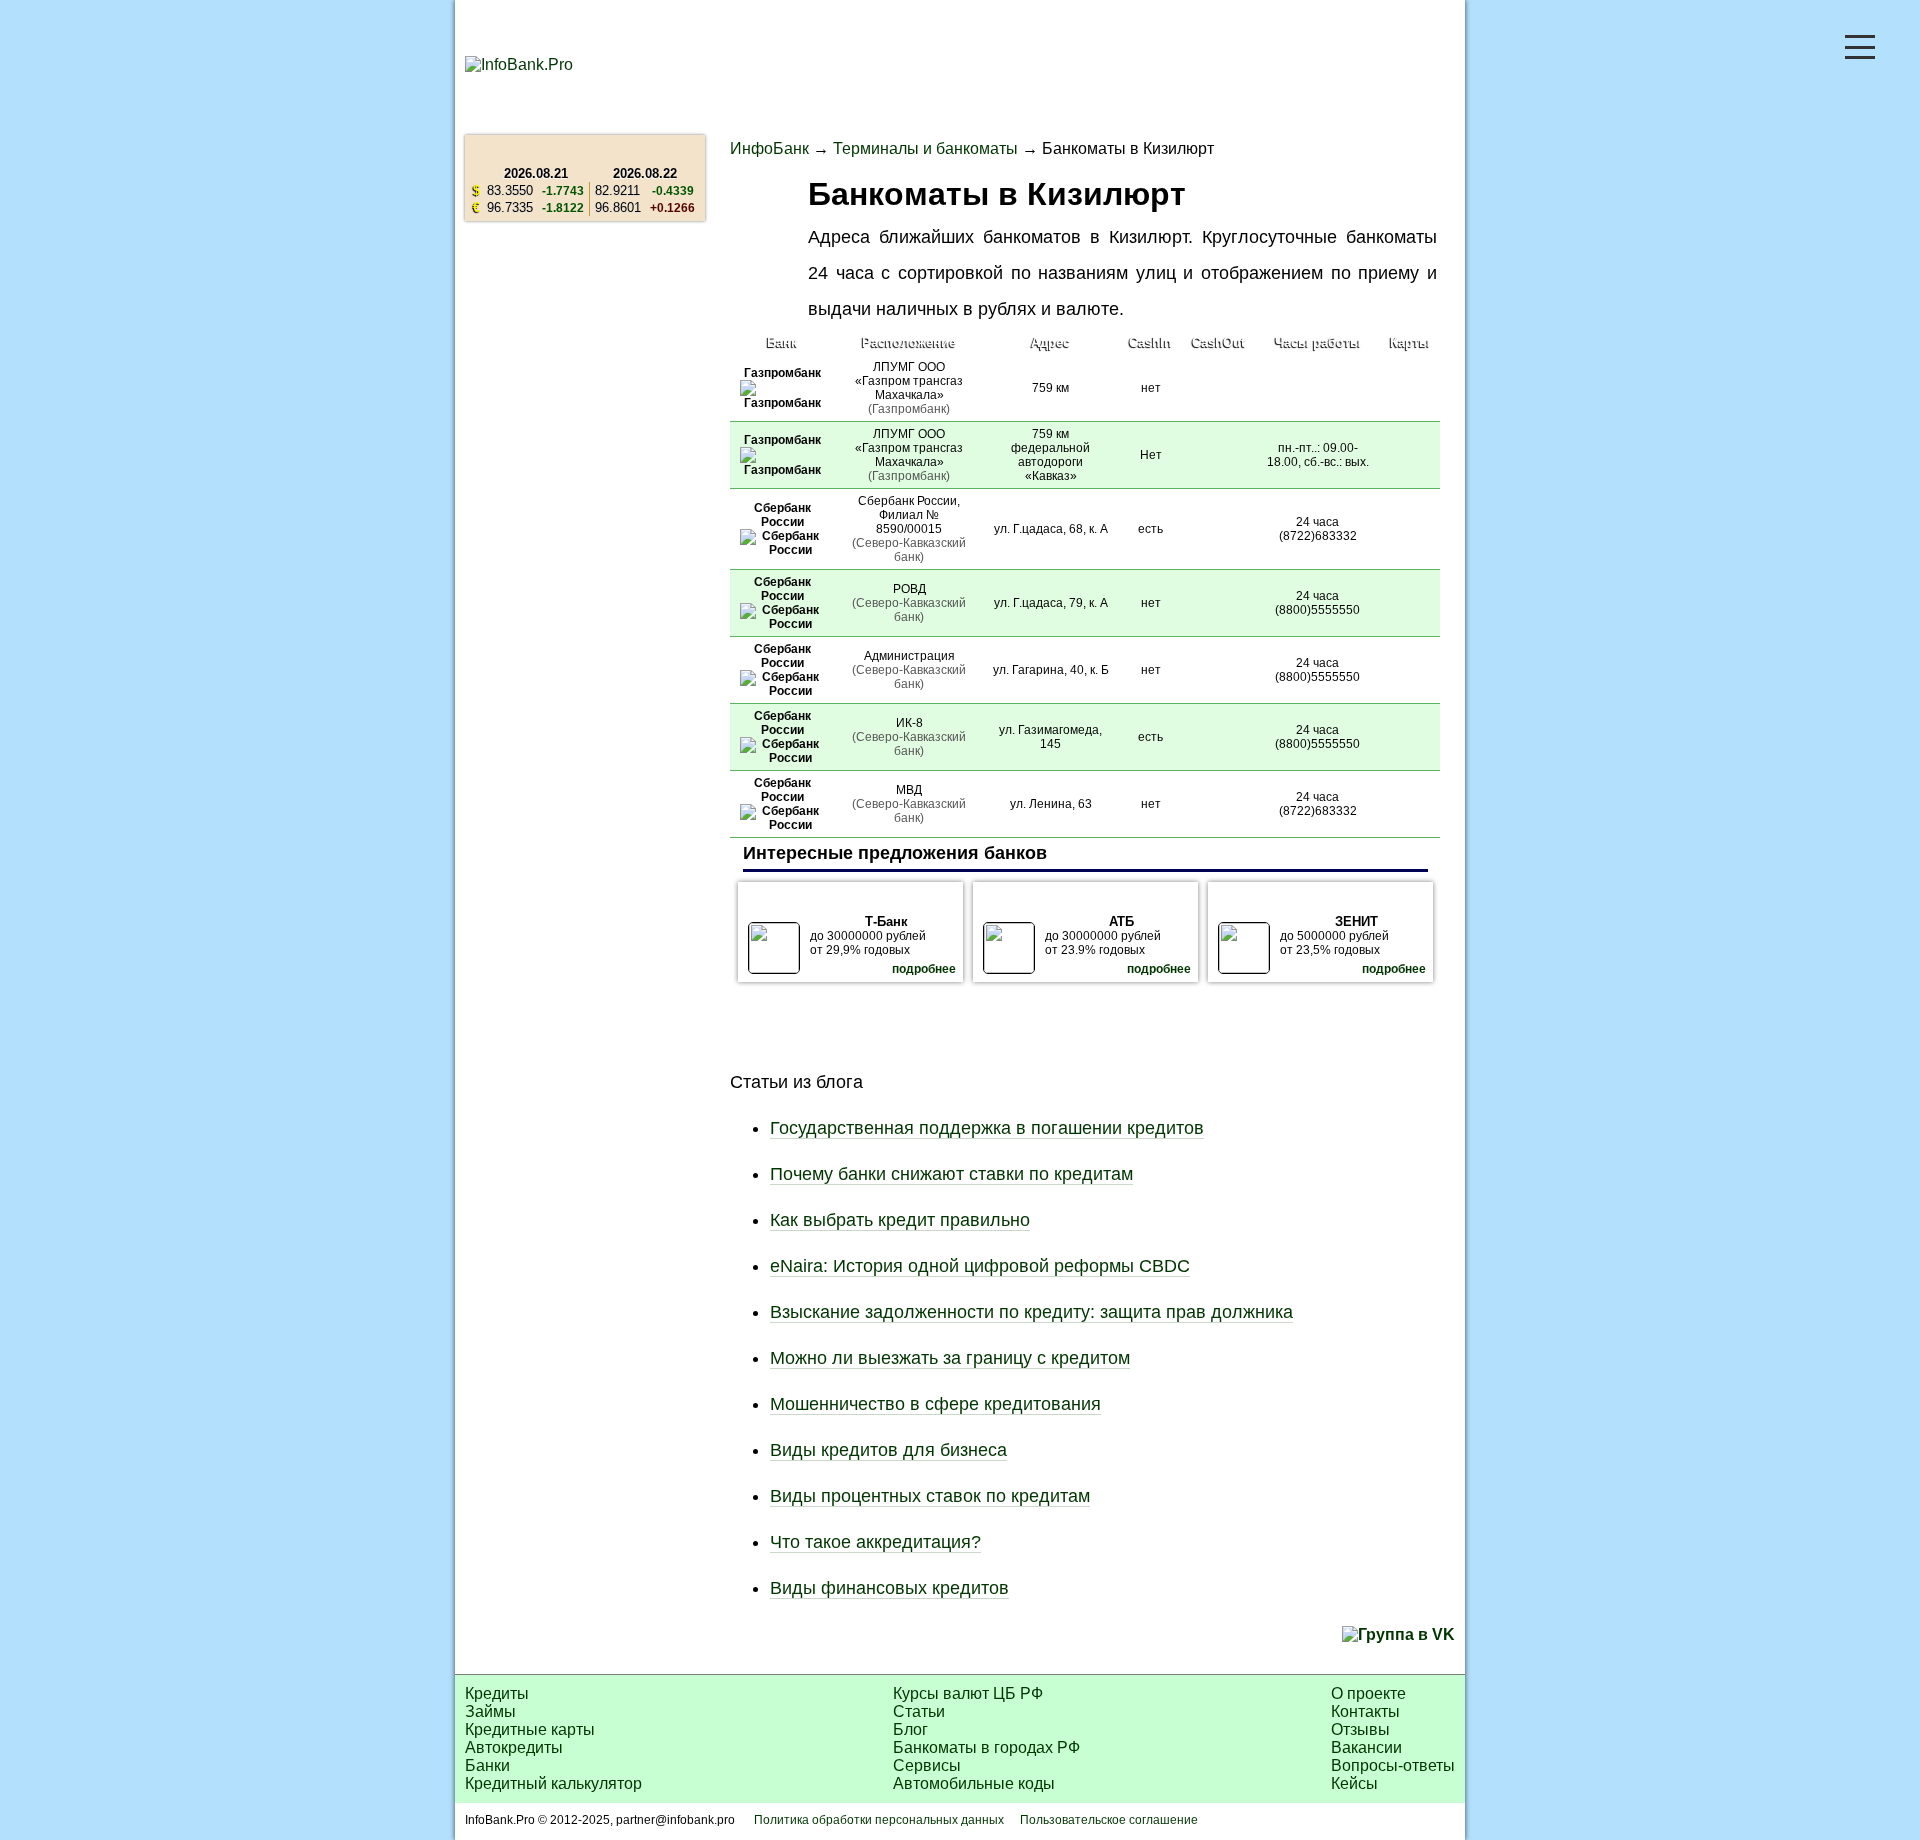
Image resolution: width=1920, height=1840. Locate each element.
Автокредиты (514, 1747)
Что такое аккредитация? (875, 1542)
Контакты (1365, 1711)
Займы (490, 1711)
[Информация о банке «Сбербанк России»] (783, 550)
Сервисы (927, 1765)
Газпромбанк (782, 373)
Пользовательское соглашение (1109, 1820)
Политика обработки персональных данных (879, 1820)
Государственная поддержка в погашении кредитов (987, 1128)
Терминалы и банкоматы (925, 148)
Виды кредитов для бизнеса (888, 1450)
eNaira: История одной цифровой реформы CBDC (980, 1266)
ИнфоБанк (769, 148)
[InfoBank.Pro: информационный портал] (519, 64)
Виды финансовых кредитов (889, 1588)
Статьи (919, 1711)
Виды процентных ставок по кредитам (930, 1496)
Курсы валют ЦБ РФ (968, 1693)
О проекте (1368, 1693)
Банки (487, 1765)
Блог (910, 1729)
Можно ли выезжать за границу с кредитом (950, 1358)
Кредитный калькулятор (553, 1783)
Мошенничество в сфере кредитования (935, 1404)
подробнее (924, 969)
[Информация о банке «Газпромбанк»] (783, 403)
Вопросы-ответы (1393, 1765)
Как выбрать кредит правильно (900, 1220)
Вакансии (1366, 1747)
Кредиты (497, 1693)
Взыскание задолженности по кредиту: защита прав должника (1031, 1312)
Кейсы (1354, 1783)
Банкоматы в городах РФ (986, 1747)
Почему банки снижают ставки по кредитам (951, 1174)
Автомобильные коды (974, 1783)
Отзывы (1360, 1729)
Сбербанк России (782, 515)
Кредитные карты (530, 1729)
